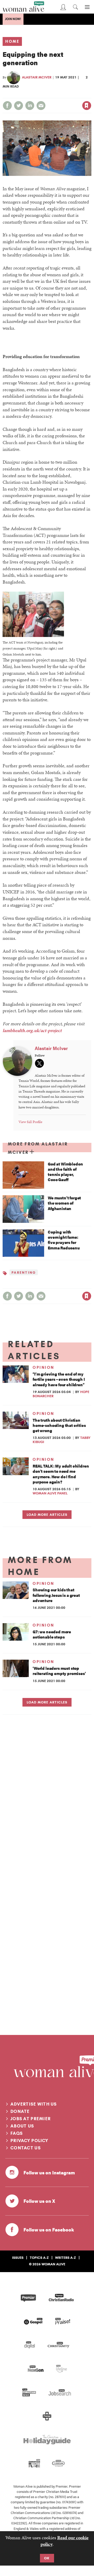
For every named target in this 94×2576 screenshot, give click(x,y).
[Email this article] (41, 106)
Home (12, 41)
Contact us (26, 2148)
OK (47, 2558)
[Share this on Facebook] (7, 106)
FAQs (17, 2133)
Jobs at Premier (31, 2119)
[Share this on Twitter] (19, 106)
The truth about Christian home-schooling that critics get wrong (59, 1425)
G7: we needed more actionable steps (52, 1634)
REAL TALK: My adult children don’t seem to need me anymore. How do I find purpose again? (61, 1474)
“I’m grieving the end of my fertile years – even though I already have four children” (59, 1379)
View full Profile (30, 1122)
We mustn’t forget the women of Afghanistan (64, 1203)
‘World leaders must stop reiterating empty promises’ (59, 1671)
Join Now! (13, 19)
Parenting (24, 1272)
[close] (91, 94)
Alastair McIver (37, 77)
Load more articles (47, 1514)
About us (22, 2126)
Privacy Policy (29, 2140)
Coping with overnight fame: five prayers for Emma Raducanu (64, 1240)
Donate (20, 2111)
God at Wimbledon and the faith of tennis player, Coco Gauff (65, 1172)
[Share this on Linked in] (30, 106)
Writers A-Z (66, 2258)
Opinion (43, 1367)
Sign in (32, 94)
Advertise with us (34, 2104)
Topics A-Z (39, 2258)
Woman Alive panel (50, 1493)
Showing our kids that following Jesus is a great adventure (56, 1595)
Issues (18, 2258)
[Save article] (87, 106)
